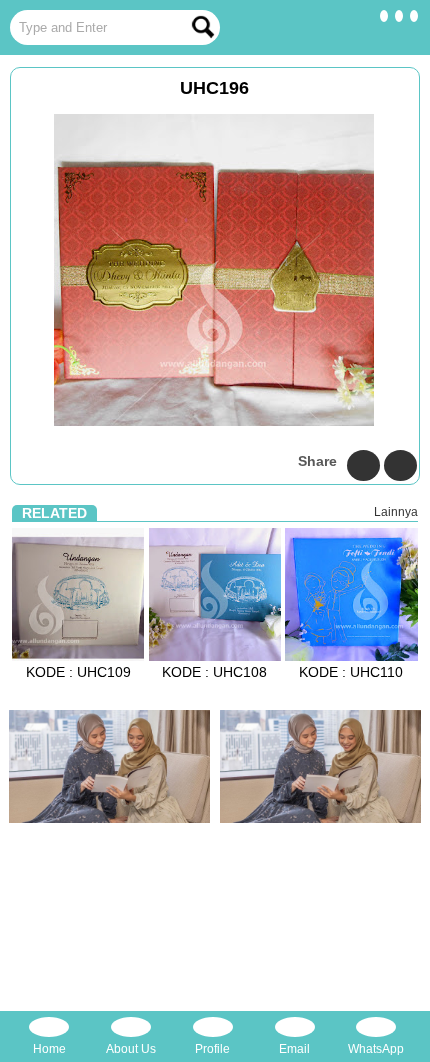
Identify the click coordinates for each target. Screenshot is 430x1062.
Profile (212, 1049)
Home (49, 1049)
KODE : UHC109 (78, 672)
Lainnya (396, 512)
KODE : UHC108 (214, 672)
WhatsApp (376, 1049)
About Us (131, 1049)
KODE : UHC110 (351, 672)
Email (294, 1049)
